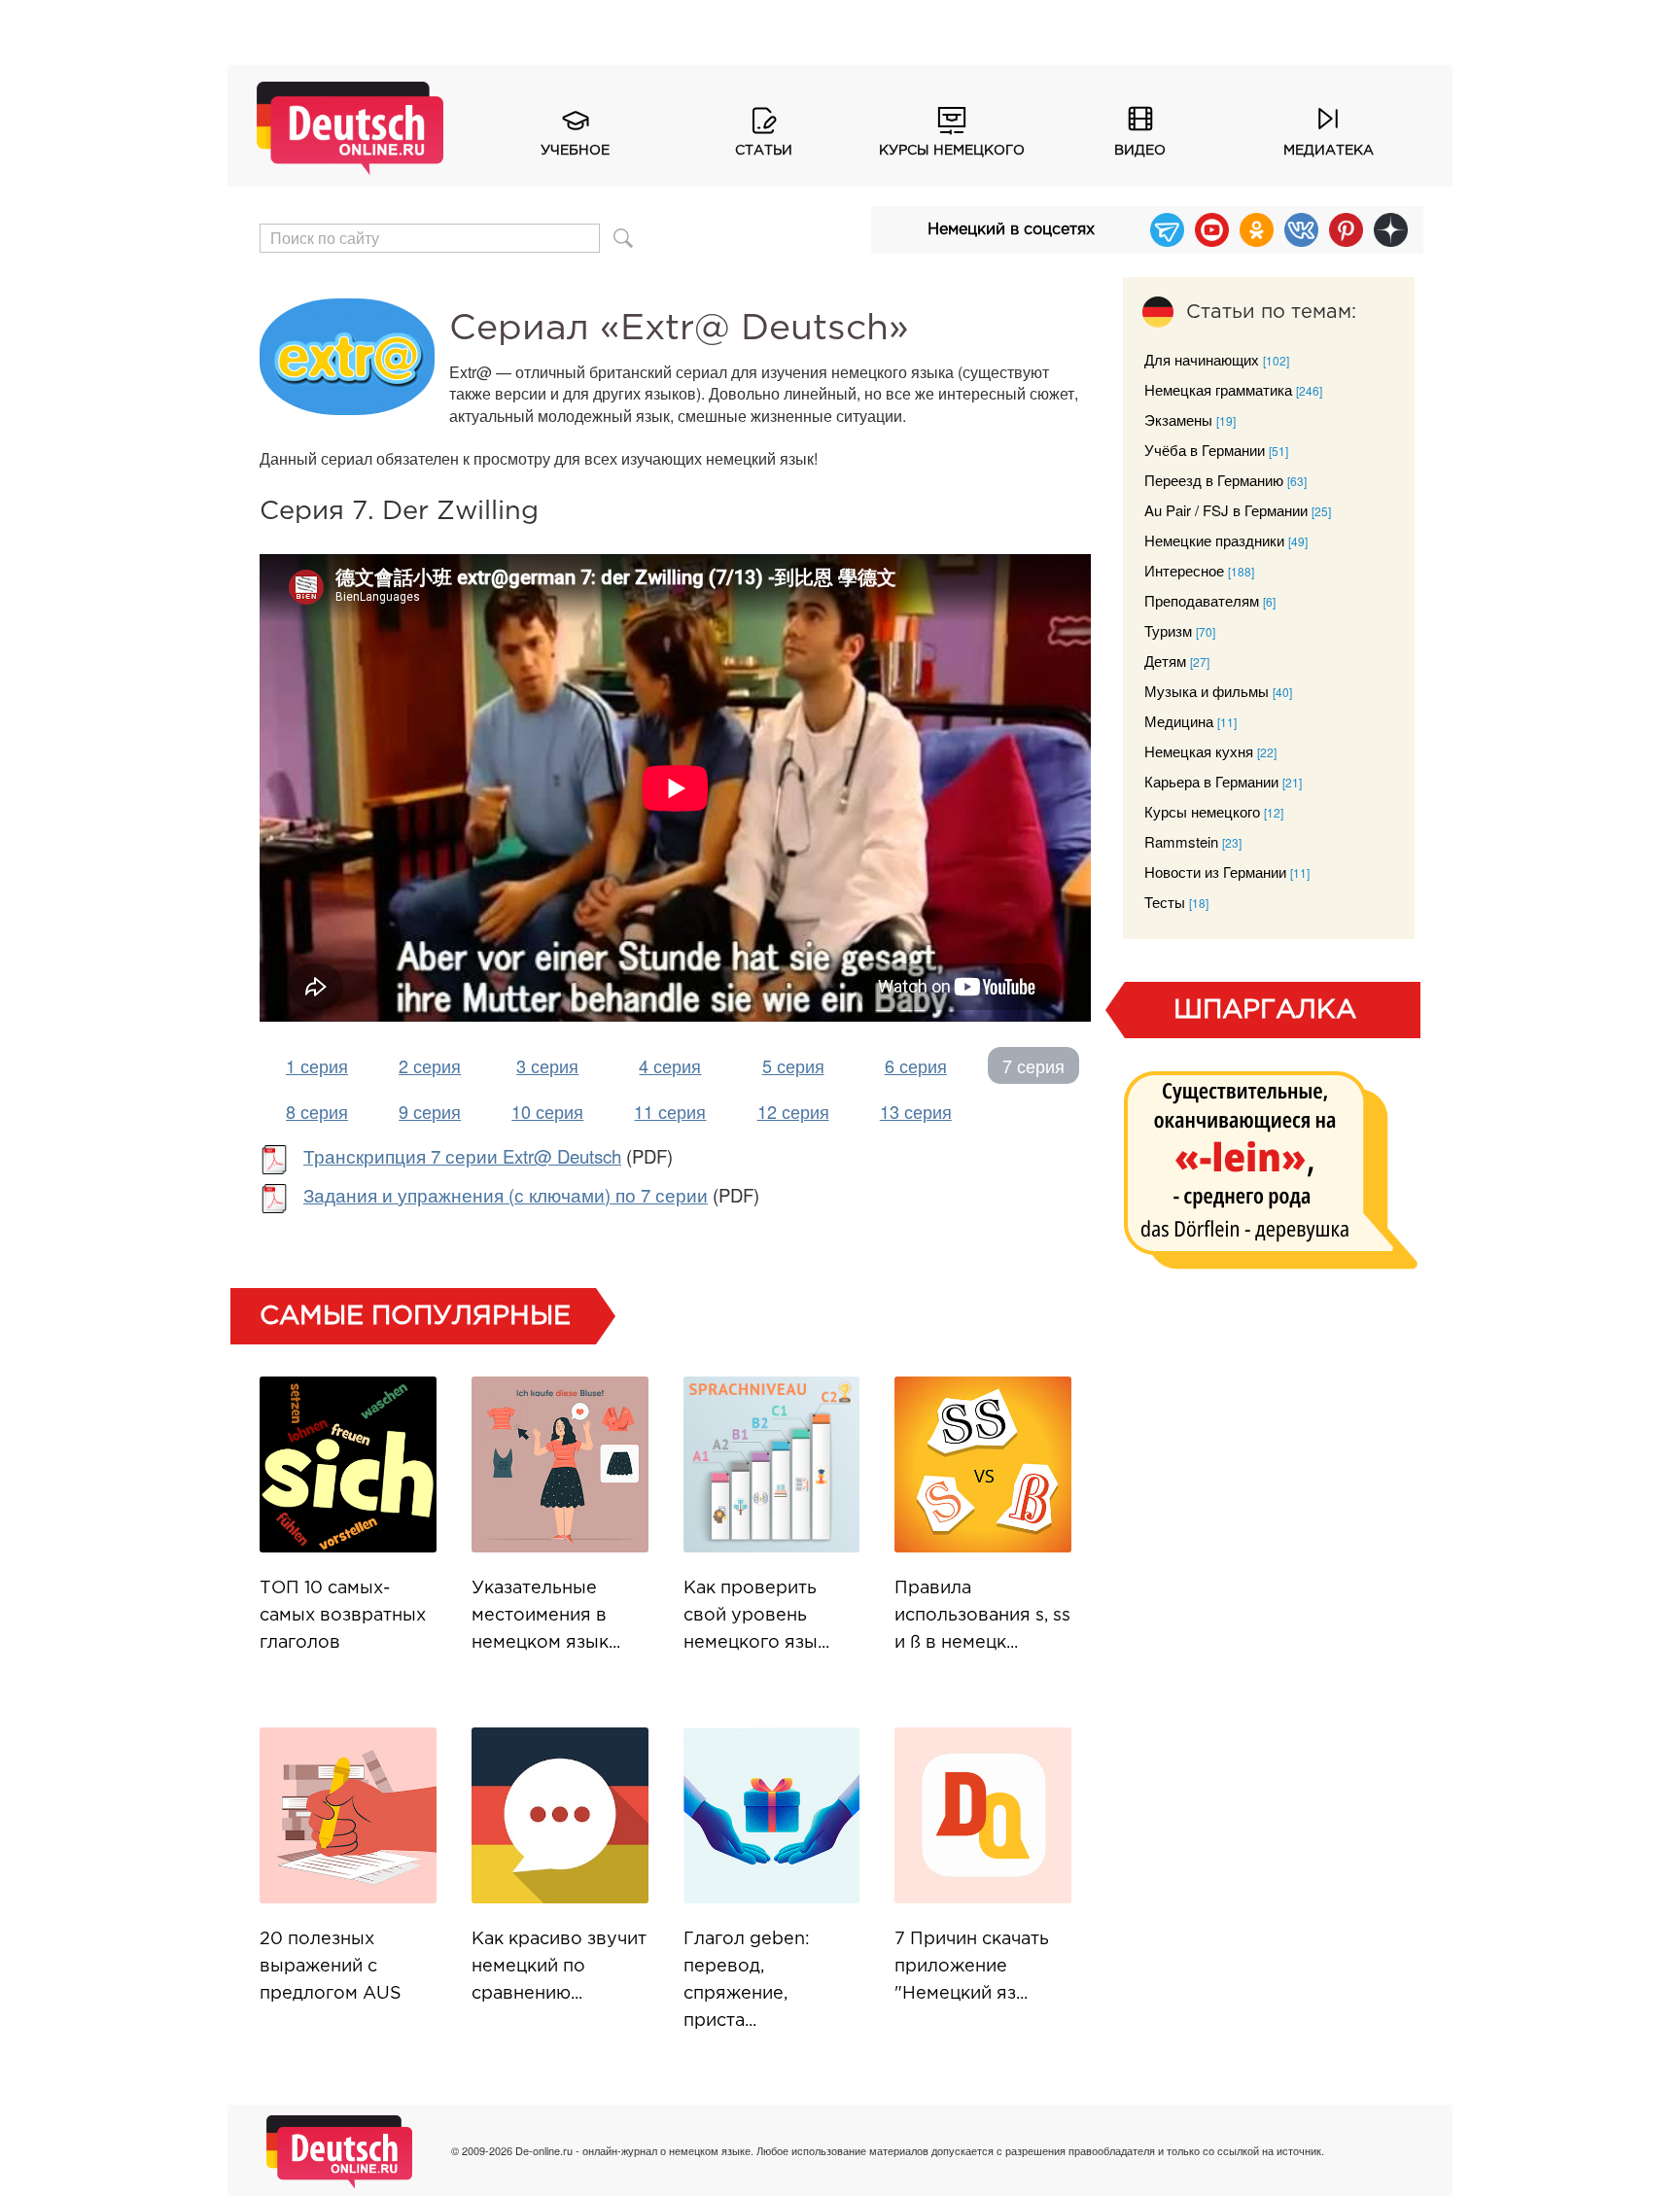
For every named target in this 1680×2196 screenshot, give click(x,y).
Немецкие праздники (1214, 540)
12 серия (793, 1111)
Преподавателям (1202, 600)
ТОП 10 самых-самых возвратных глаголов (343, 1616)
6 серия (916, 1065)
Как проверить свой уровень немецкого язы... (756, 1616)
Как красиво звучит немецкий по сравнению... (559, 1967)
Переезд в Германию (1214, 480)
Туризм (1168, 630)
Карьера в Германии (1211, 781)
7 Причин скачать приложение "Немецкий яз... (972, 1967)
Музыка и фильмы (1207, 691)
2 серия (430, 1065)
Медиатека (1329, 151)
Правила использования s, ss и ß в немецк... (982, 1616)
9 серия (430, 1111)
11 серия (670, 1111)
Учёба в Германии (1205, 450)
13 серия (916, 1111)
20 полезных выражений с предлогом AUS (331, 1967)
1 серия (317, 1065)
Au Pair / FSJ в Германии (1226, 510)
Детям (1165, 661)
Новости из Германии (1215, 871)
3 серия (547, 1065)
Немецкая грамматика (1218, 389)
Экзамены (1178, 419)
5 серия (793, 1065)
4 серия (670, 1065)
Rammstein (1181, 841)
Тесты (1165, 902)
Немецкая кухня (1199, 751)
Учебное (575, 151)
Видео (1140, 151)
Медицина (1179, 721)
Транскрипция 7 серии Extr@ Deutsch (462, 1156)
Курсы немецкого (952, 151)
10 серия (547, 1111)
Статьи (764, 151)
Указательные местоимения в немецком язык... (546, 1616)
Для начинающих (1202, 359)
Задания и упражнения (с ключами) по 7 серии (506, 1195)
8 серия (317, 1111)
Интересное (1184, 570)
